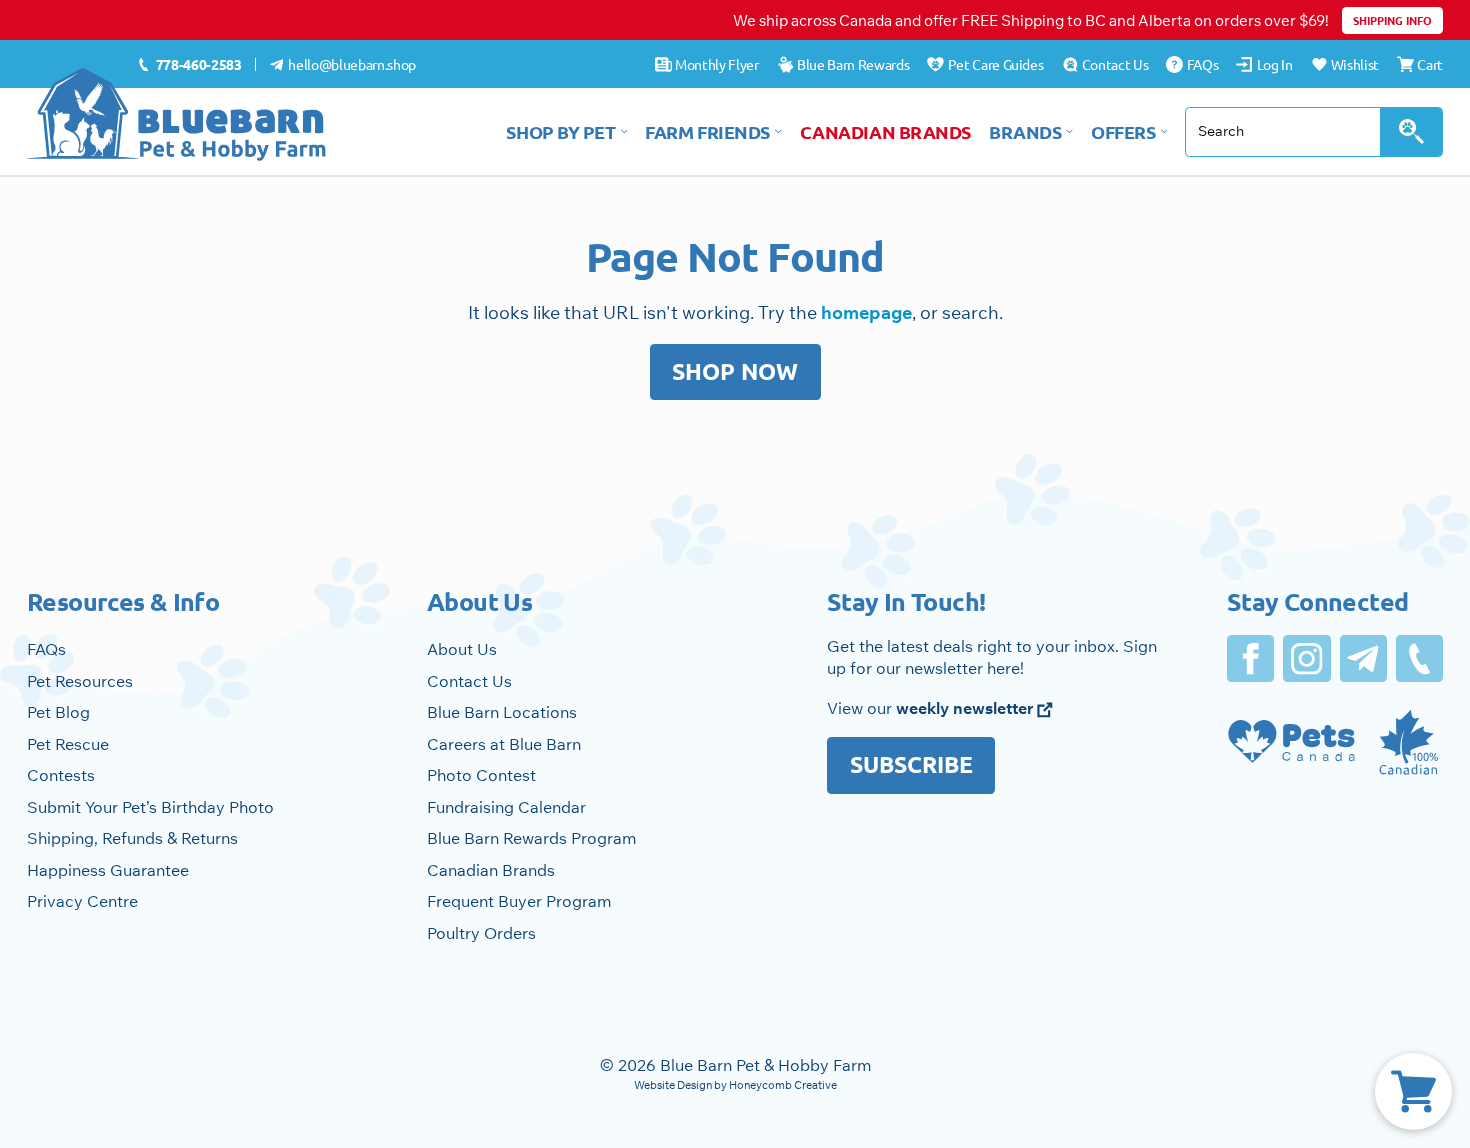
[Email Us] (1363, 658)
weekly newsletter (966, 708)
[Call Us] (1419, 658)
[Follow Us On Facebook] (1250, 658)
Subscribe (911, 764)
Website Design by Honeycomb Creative (735, 1085)
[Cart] (1413, 1091)
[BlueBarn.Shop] (177, 114)
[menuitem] (189, 65)
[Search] (1411, 132)
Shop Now (735, 371)
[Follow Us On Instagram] (1306, 658)
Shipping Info (1392, 20)
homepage (866, 312)
